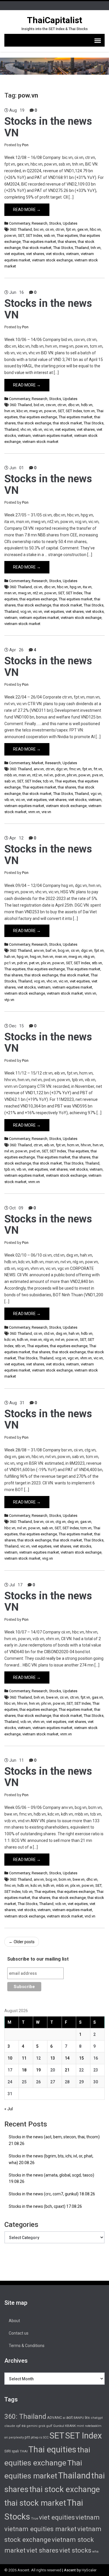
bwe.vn (52, 1697)
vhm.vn (86, 1358)
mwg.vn (36, 411)
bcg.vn (64, 950)
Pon (25, 145)
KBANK (70, 2426)
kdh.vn (23, 1340)
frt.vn (98, 769)
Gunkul (59, 2426)
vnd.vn (90, 1916)
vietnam (73, 254)
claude (10, 2426)
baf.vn (51, 950)
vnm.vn (34, 812)
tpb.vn (10, 1169)
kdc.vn (10, 1340)
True (35, 2518)
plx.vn (46, 963)
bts (87, 2418)
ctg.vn (61, 1522)
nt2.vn (38, 593)
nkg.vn (89, 957)
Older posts (22, 1942)
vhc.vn (26, 429)
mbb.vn (11, 775)
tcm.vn (89, 411)
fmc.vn (75, 769)
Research (40, 223)
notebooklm (93, 2426)
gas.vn (86, 1522)
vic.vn (49, 429)
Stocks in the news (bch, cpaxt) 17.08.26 (45, 2206)
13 (53, 2058)
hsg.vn (35, 957)
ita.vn (87, 587)
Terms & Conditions (27, 2346)
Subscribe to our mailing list (38, 1959)
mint (80, 2426)
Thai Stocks (63, 248)
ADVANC (54, 2418)
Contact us (19, 2333)
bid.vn (39, 405)
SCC (46, 2437)
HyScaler (89, 2570)
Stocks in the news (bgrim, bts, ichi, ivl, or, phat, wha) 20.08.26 (51, 2159)
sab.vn (10, 781)
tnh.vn (96, 248)
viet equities (14, 254)
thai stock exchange (34, 423)
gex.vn (83, 229)
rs (41, 2437)
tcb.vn (48, 781)
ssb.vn (49, 235)
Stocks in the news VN (48, 127)
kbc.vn (22, 411)
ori (6, 2437)
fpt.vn (71, 229)
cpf (18, 2426)
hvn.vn (10, 411)
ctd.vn (49, 1333)
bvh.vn (39, 1697)
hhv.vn (86, 1145)
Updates (70, 223)
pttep (35, 2437)
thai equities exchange (38, 417)
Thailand (82, 248)
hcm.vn (73, 1145)
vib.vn (37, 429)
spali (15, 2451)
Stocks (55, 223)
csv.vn (51, 405)
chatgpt (97, 2418)
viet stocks (55, 254)
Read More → (27, 210)
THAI (24, 2451)
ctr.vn (60, 229)
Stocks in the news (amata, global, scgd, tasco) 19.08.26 (51, 2178)
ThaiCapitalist (55, 20)
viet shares (35, 254)
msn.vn (10, 593)
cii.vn (50, 229)
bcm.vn (65, 1879)
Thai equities (67, 235)
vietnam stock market (40, 442)
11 (24, 2058)
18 (24, 2070)
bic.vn (39, 229)
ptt (27, 2437)
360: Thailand (21, 229)
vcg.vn (26, 612)
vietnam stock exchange (52, 260)
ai (64, 2418)
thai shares (67, 242)
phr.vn (72, 775)
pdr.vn (60, 775)
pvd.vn (35, 1151)
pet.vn (34, 963)
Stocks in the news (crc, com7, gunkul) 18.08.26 (52, 2194)
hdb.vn (87, 405)
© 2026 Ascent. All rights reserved (33, 2570)
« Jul (9, 2109)
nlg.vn (49, 1340)
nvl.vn (49, 775)
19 (38, 2070)
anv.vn (39, 769)
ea (24, 2426)
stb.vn (97, 963)
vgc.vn (96, 794)
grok (42, 2426)
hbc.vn (95, 229)
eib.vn (49, 1145)
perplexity (16, 2437)
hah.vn (10, 957)
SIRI (8, 2451)
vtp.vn (9, 1000)
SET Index (34, 235)
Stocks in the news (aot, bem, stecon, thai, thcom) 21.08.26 (54, 2140)
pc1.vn (10, 963)
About (14, 2321)
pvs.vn (98, 775)
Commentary (19, 223)
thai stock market (37, 248)
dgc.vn (62, 769)
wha (95, 2551)
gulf (49, 2426)
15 (81, 2058)
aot (69, 2417)
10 (10, 2058)
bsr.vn (39, 1522)
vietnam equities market (52, 436)
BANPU (79, 2418)
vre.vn (46, 812)
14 (67, 2058)
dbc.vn (74, 405)
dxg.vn (61, 1333)
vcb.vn (26, 1722)
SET (21, 235)
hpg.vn (75, 587)
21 (67, 2070)
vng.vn (48, 1558)
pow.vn (10, 235)
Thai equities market (39, 242)
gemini (32, 2426)
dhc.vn (92, 1879)
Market (37, 763)
